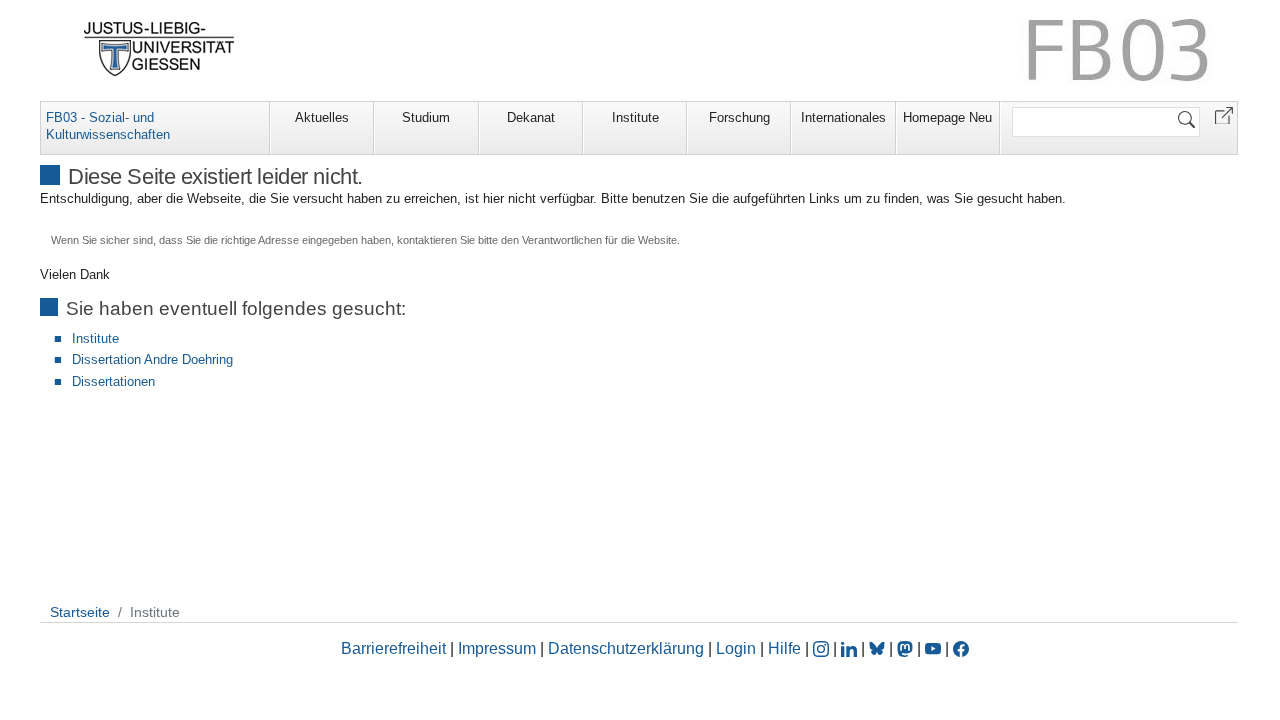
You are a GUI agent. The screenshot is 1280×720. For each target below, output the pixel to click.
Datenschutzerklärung (626, 648)
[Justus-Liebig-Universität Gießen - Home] (159, 49)
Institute (635, 117)
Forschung (739, 117)
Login (738, 648)
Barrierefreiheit (393, 648)
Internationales (843, 117)
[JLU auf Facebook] (961, 648)
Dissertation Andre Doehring (152, 359)
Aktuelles (322, 117)
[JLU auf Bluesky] (879, 648)
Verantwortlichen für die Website (599, 240)
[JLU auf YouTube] (933, 648)
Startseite (80, 612)
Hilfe (784, 648)
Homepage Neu (947, 117)
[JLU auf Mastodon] (907, 648)
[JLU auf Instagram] (823, 648)
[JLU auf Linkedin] (851, 648)
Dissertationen (113, 381)
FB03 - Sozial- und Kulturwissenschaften (108, 126)
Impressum (497, 648)
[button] (1224, 114)
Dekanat (531, 117)
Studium (426, 117)
